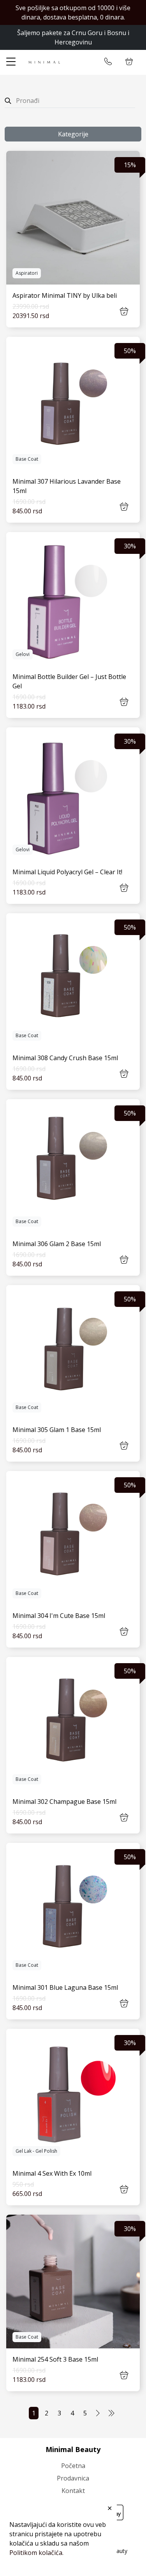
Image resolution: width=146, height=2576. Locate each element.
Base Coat (27, 459)
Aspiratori (27, 273)
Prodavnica (73, 2478)
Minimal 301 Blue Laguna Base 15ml (65, 1987)
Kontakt (73, 2491)
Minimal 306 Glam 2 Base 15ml (57, 1244)
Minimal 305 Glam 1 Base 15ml (57, 1430)
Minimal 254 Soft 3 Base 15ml (55, 2359)
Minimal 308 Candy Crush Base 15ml (65, 1058)
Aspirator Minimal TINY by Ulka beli (65, 295)
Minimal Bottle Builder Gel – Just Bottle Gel (69, 681)
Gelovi (23, 654)
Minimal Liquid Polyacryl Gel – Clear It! (67, 872)
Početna (73, 2466)
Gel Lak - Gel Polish (36, 2151)
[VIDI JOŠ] (73, 218)
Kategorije (73, 134)
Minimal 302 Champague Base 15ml (64, 1802)
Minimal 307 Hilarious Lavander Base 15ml (67, 486)
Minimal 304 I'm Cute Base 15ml (59, 1616)
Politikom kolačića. (36, 2553)
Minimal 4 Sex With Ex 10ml (52, 2173)
